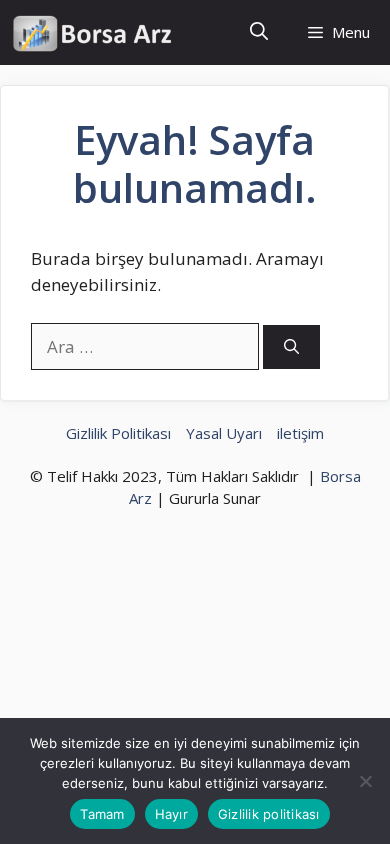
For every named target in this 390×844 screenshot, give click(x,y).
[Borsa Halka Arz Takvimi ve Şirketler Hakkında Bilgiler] (92, 32)
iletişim (300, 433)
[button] (259, 32)
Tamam (102, 814)
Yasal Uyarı (224, 433)
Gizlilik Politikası (118, 433)
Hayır (171, 814)
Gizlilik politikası (269, 814)
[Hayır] (365, 781)
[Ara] (291, 347)
